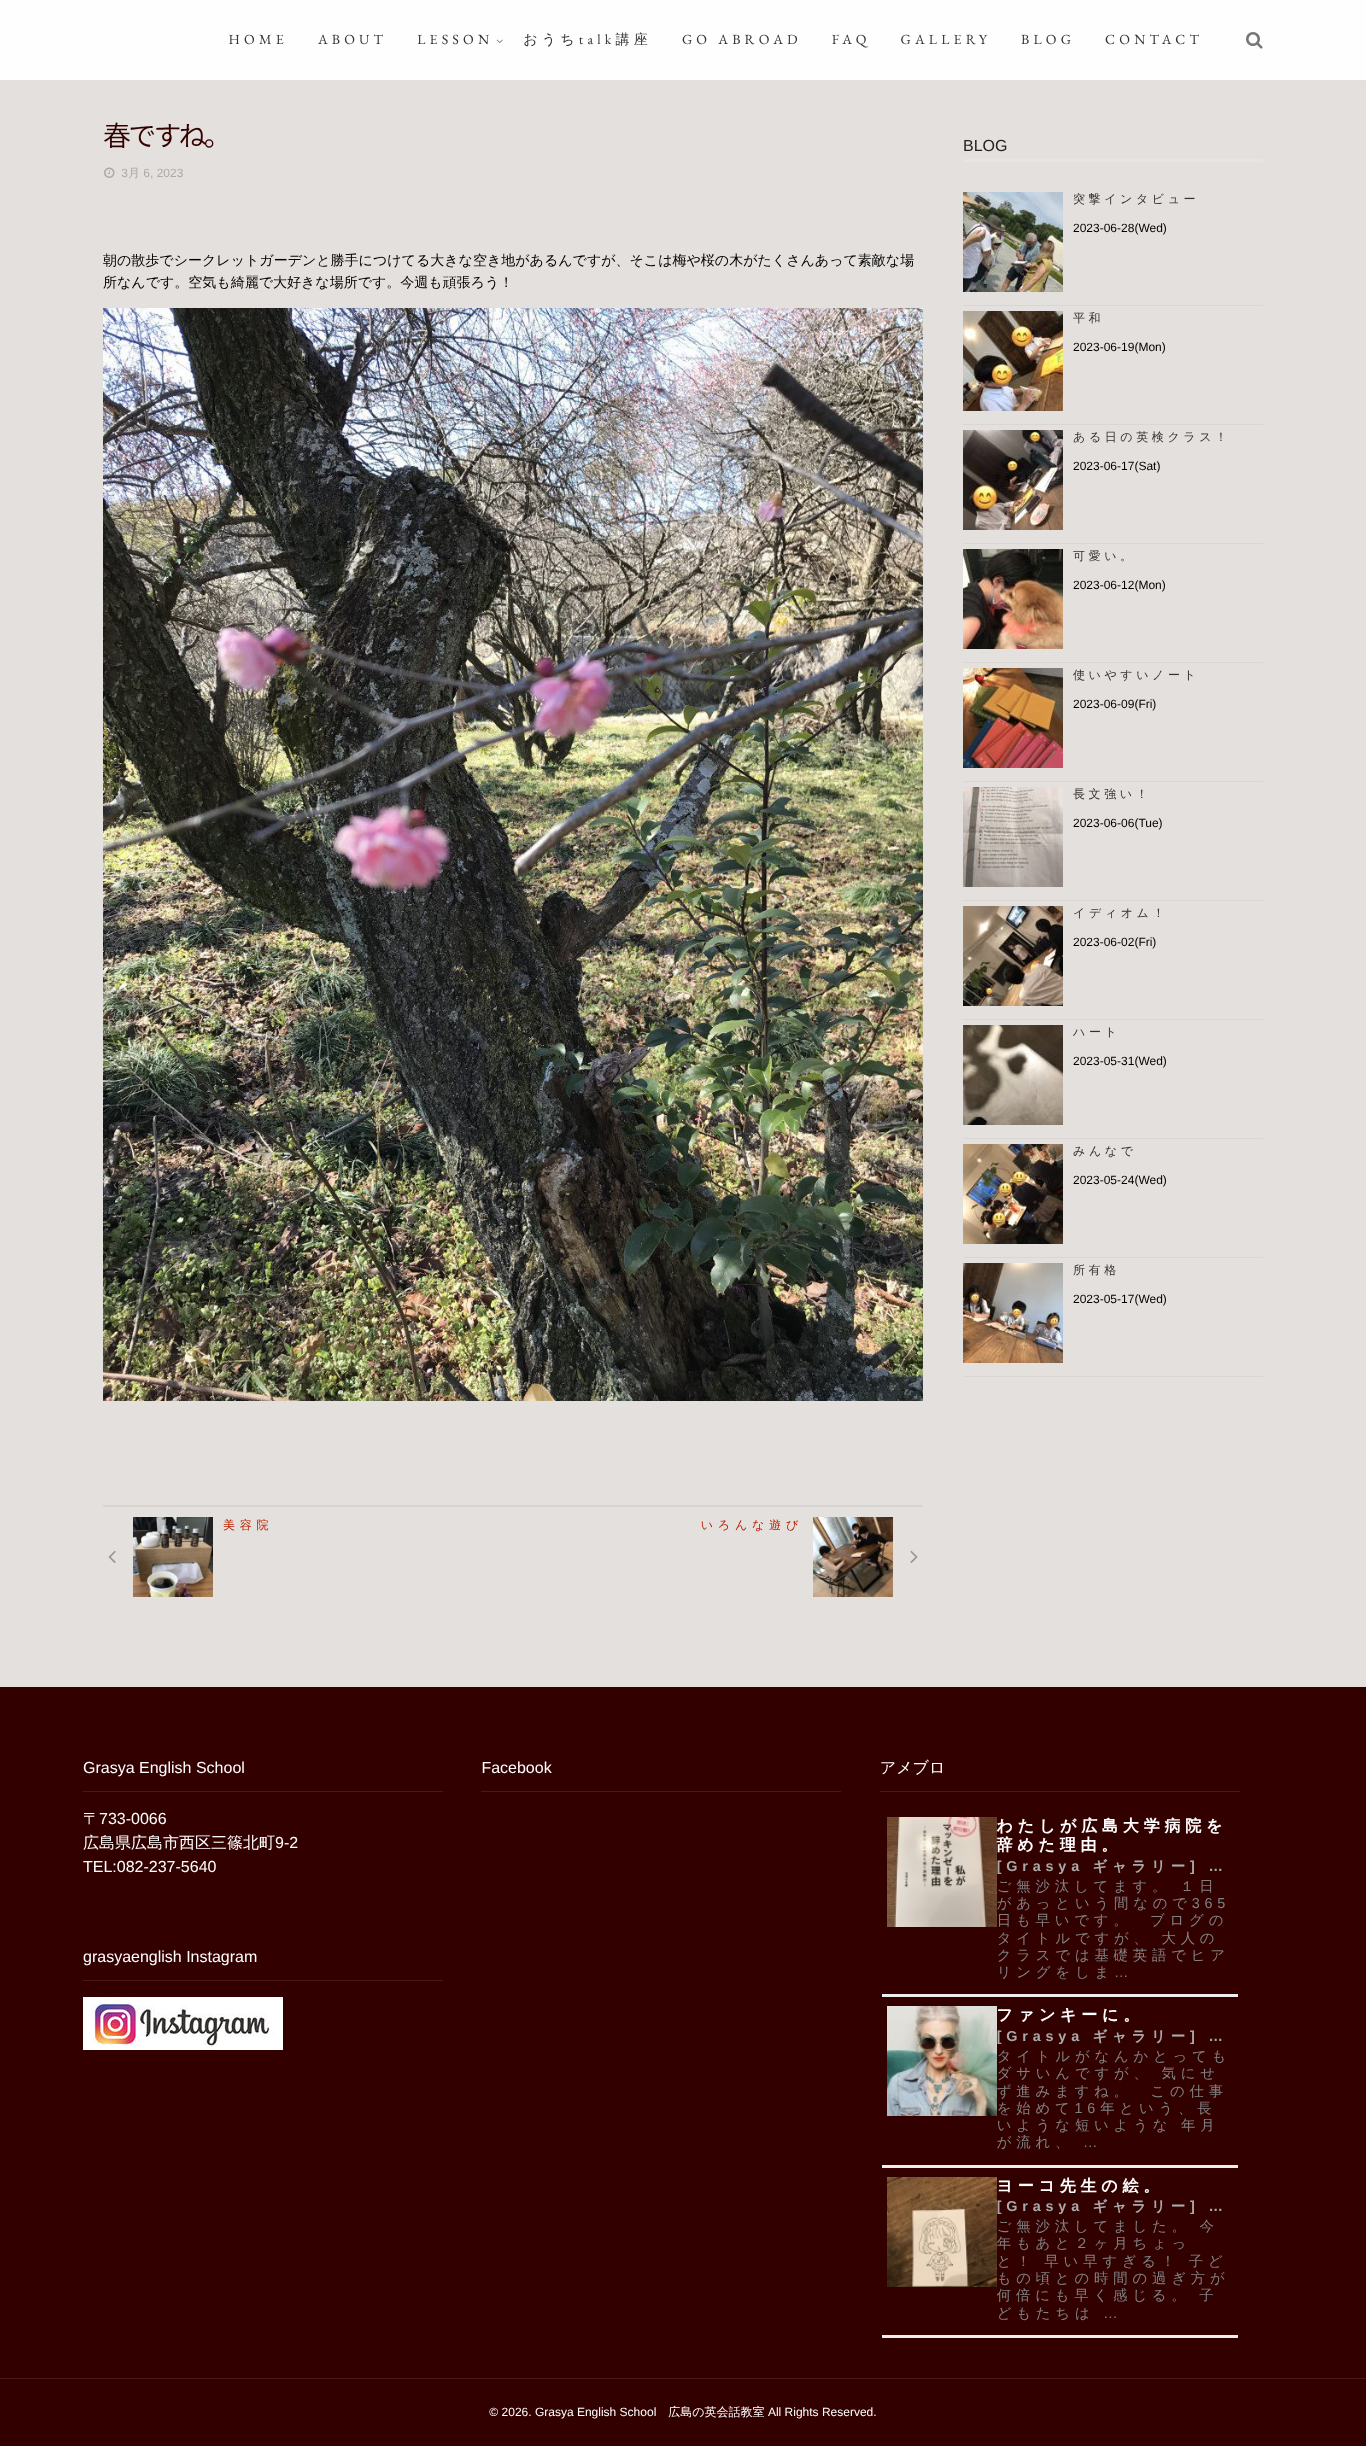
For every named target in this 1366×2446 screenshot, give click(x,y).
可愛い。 (1104, 556)
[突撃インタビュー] (1013, 242)
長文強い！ (1112, 794)
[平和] (1013, 361)
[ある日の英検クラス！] (1013, 480)
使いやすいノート (1136, 675)
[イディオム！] (1013, 956)
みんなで (1105, 1151)
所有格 (1096, 1270)
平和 (1088, 318)
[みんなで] (1013, 1194)
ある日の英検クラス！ (1152, 437)
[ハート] (1013, 1075)
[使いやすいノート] (1013, 718)
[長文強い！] (1013, 837)
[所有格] (1013, 1313)
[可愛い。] (1013, 599)
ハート (1096, 1032)
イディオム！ (1120, 913)
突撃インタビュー (1136, 199)
